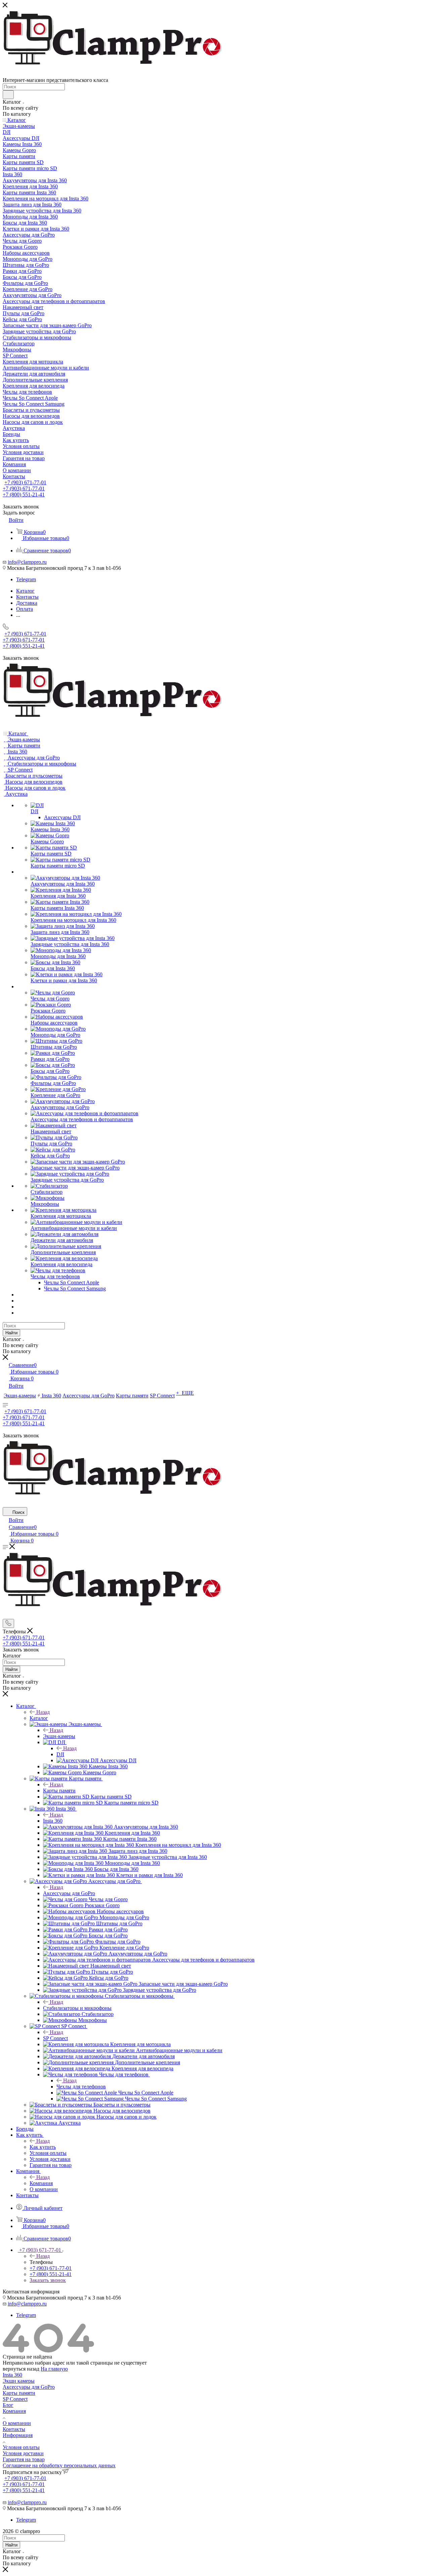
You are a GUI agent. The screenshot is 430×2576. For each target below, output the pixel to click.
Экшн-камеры (59, 1736)
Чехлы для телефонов (81, 2087)
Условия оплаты (21, 2447)
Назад (43, 1712)
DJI (60, 1754)
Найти (11, 1333)
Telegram (26, 579)
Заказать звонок (48, 2280)
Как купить (43, 2147)
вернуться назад (21, 2369)
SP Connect (55, 2038)
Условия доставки (23, 2453)
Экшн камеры (19, 2381)
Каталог (39, 1718)
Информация (18, 2435)
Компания (41, 2183)
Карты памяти (59, 1791)
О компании (17, 2423)
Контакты (14, 2429)
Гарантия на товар (24, 2459)
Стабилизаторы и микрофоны (77, 2008)
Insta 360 (53, 1821)
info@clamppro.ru (27, 562)
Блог (8, 2405)
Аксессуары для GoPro (69, 1893)
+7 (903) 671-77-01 (25, 482)
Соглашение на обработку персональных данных (59, 2465)
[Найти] (8, 95)
